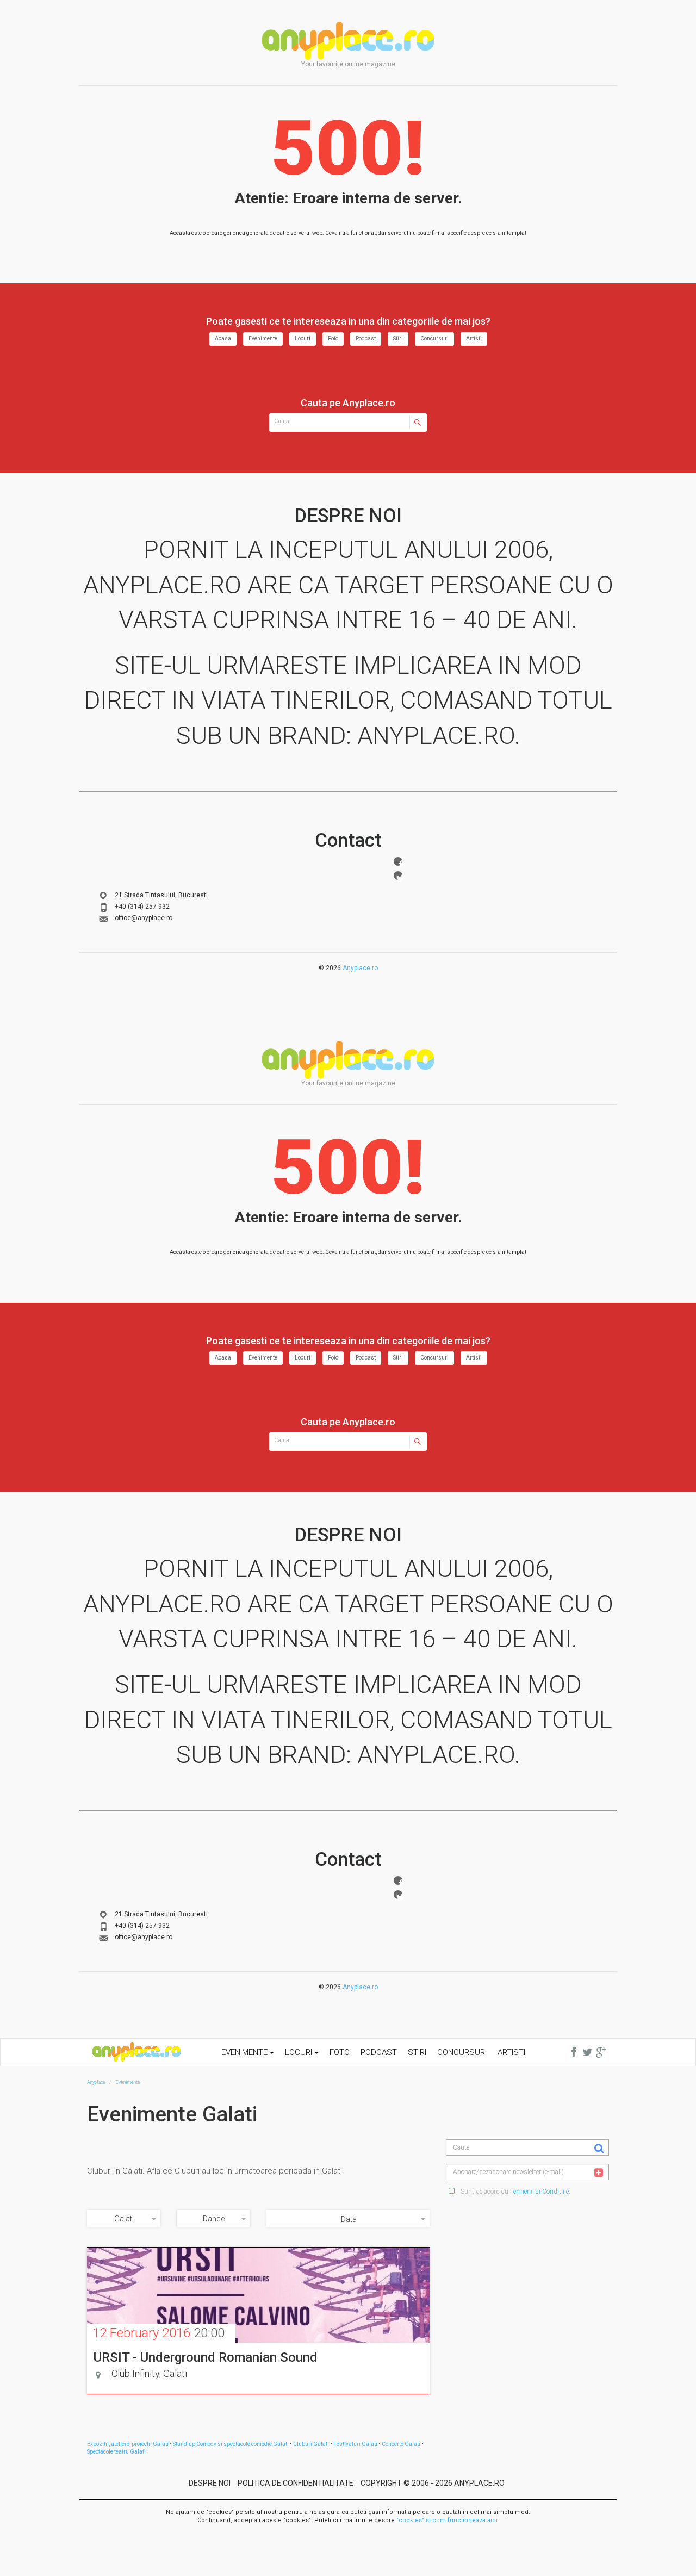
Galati (124, 2219)
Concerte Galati (401, 2444)
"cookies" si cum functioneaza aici (447, 2520)
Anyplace (348, 41)
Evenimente (263, 339)
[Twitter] (398, 876)
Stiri (398, 339)
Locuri (303, 339)
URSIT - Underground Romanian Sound (206, 2357)
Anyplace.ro (360, 968)
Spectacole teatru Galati (116, 2452)
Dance (214, 2219)
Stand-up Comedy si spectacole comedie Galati (231, 2444)
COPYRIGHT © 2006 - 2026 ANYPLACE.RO (433, 2483)
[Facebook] (398, 861)
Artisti (474, 339)
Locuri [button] (300, 2052)
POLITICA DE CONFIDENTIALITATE (296, 2483)
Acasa (223, 339)
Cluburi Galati (311, 2444)
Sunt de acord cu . (515, 2192)
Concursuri (434, 339)
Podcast (366, 339)
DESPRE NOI (210, 2483)
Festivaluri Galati (355, 2444)
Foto (333, 339)
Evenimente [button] (246, 2052)
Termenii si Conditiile (539, 2192)
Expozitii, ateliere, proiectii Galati (128, 2444)
